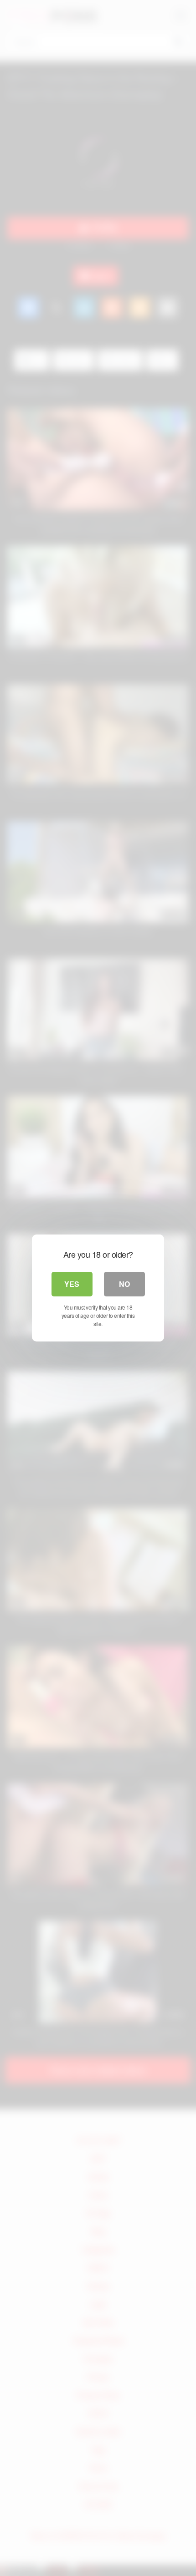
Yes (72, 1284)
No (124, 1284)
